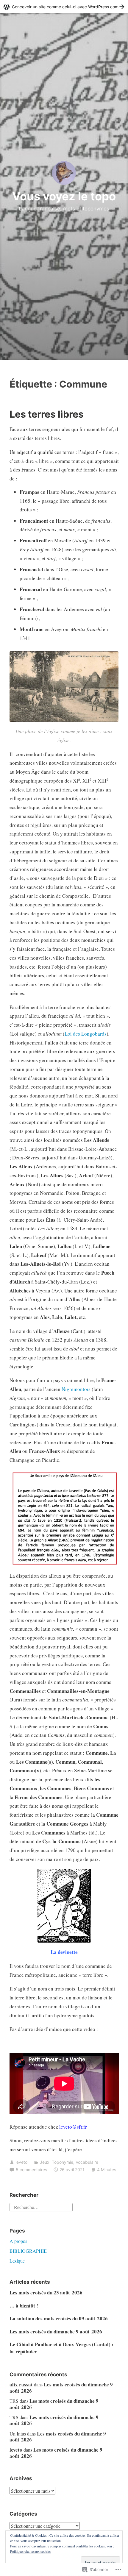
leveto (21, 2162)
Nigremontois (76, 1389)
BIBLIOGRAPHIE (28, 2251)
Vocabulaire (87, 2162)
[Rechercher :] (41, 2206)
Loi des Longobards (86, 1034)
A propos (18, 2241)
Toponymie (63, 2162)
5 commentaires (31, 2170)
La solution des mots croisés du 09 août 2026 (59, 2318)
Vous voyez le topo (64, 196)
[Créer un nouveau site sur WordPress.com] (64, 7)
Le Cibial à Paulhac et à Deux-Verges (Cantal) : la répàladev (61, 2348)
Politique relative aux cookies (31, 2551)
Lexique (17, 2261)
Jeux (45, 2162)
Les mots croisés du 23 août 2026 (46, 2292)
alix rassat (21, 2384)
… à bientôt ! (24, 2306)
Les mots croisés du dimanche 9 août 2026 (56, 2331)
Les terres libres (47, 414)
